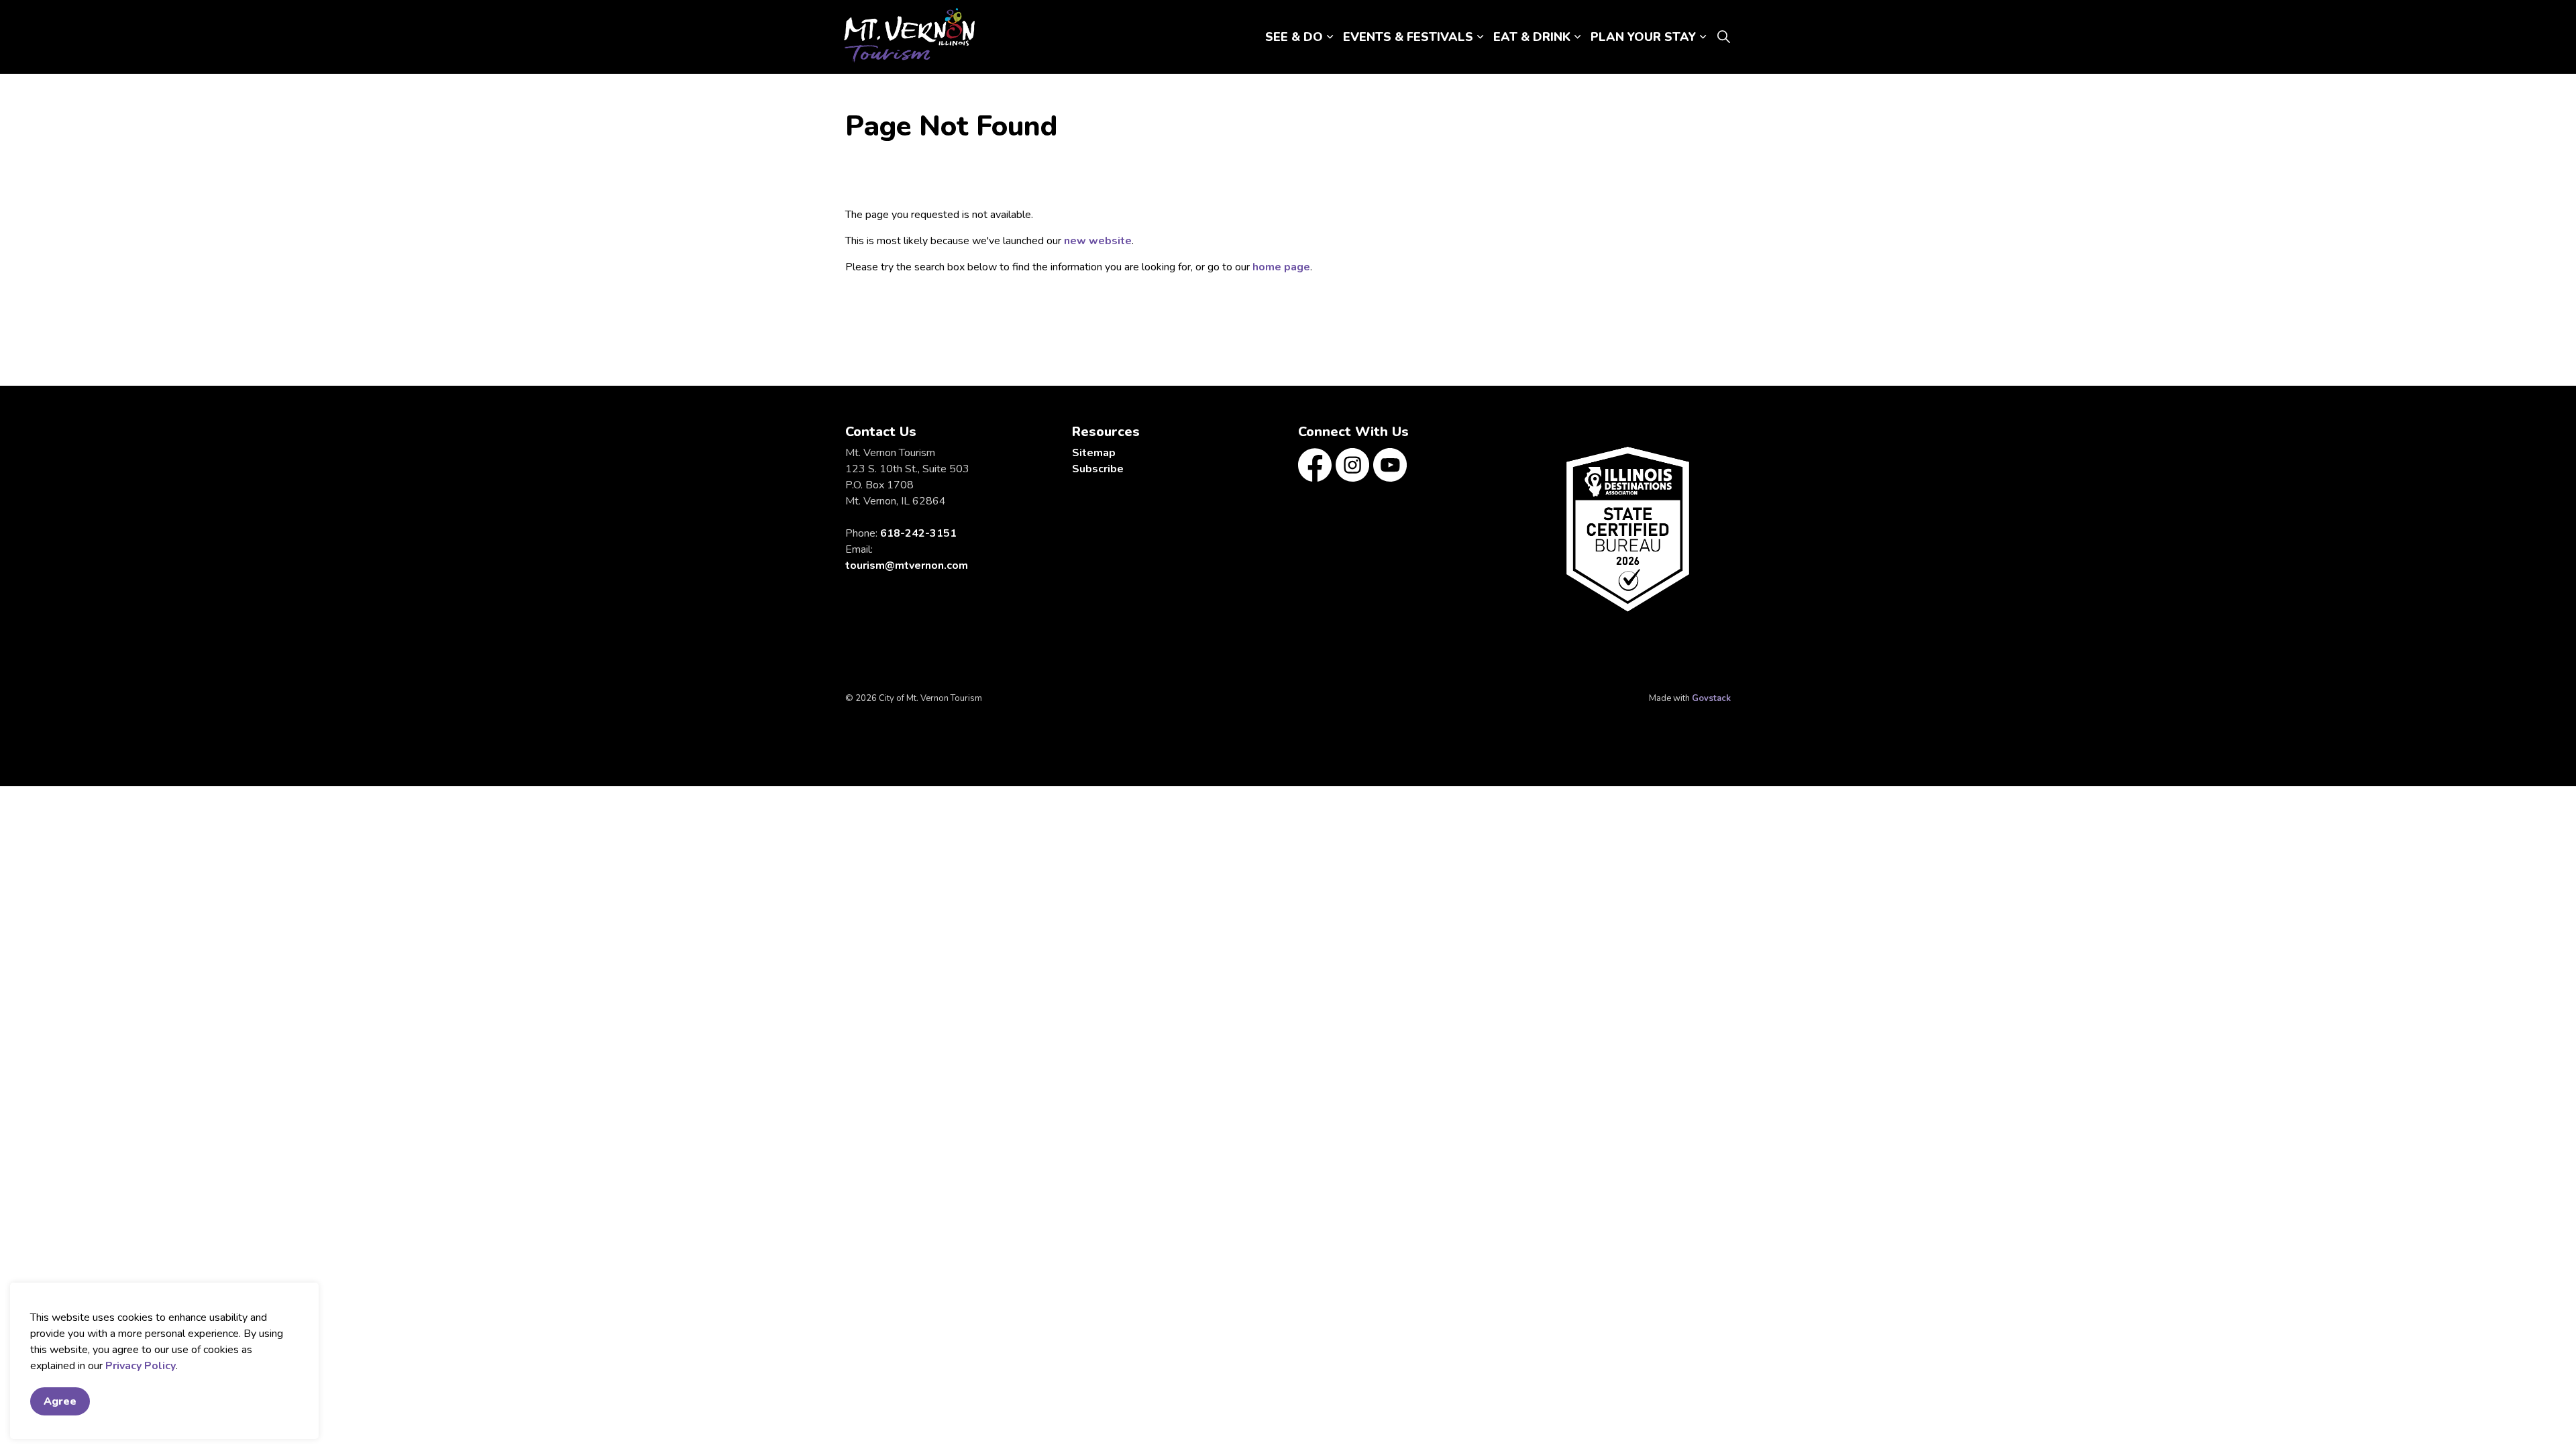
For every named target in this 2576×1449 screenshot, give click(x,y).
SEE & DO (1294, 37)
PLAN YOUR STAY (1643, 37)
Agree (60, 1401)
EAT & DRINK (1532, 37)
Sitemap (1094, 453)
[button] (1628, 529)
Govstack (1711, 698)
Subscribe (1098, 469)
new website (1098, 241)
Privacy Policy (141, 1366)
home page (1281, 267)
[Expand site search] (1723, 37)
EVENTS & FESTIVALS (1408, 37)
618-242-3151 (918, 533)
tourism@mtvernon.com (907, 566)
